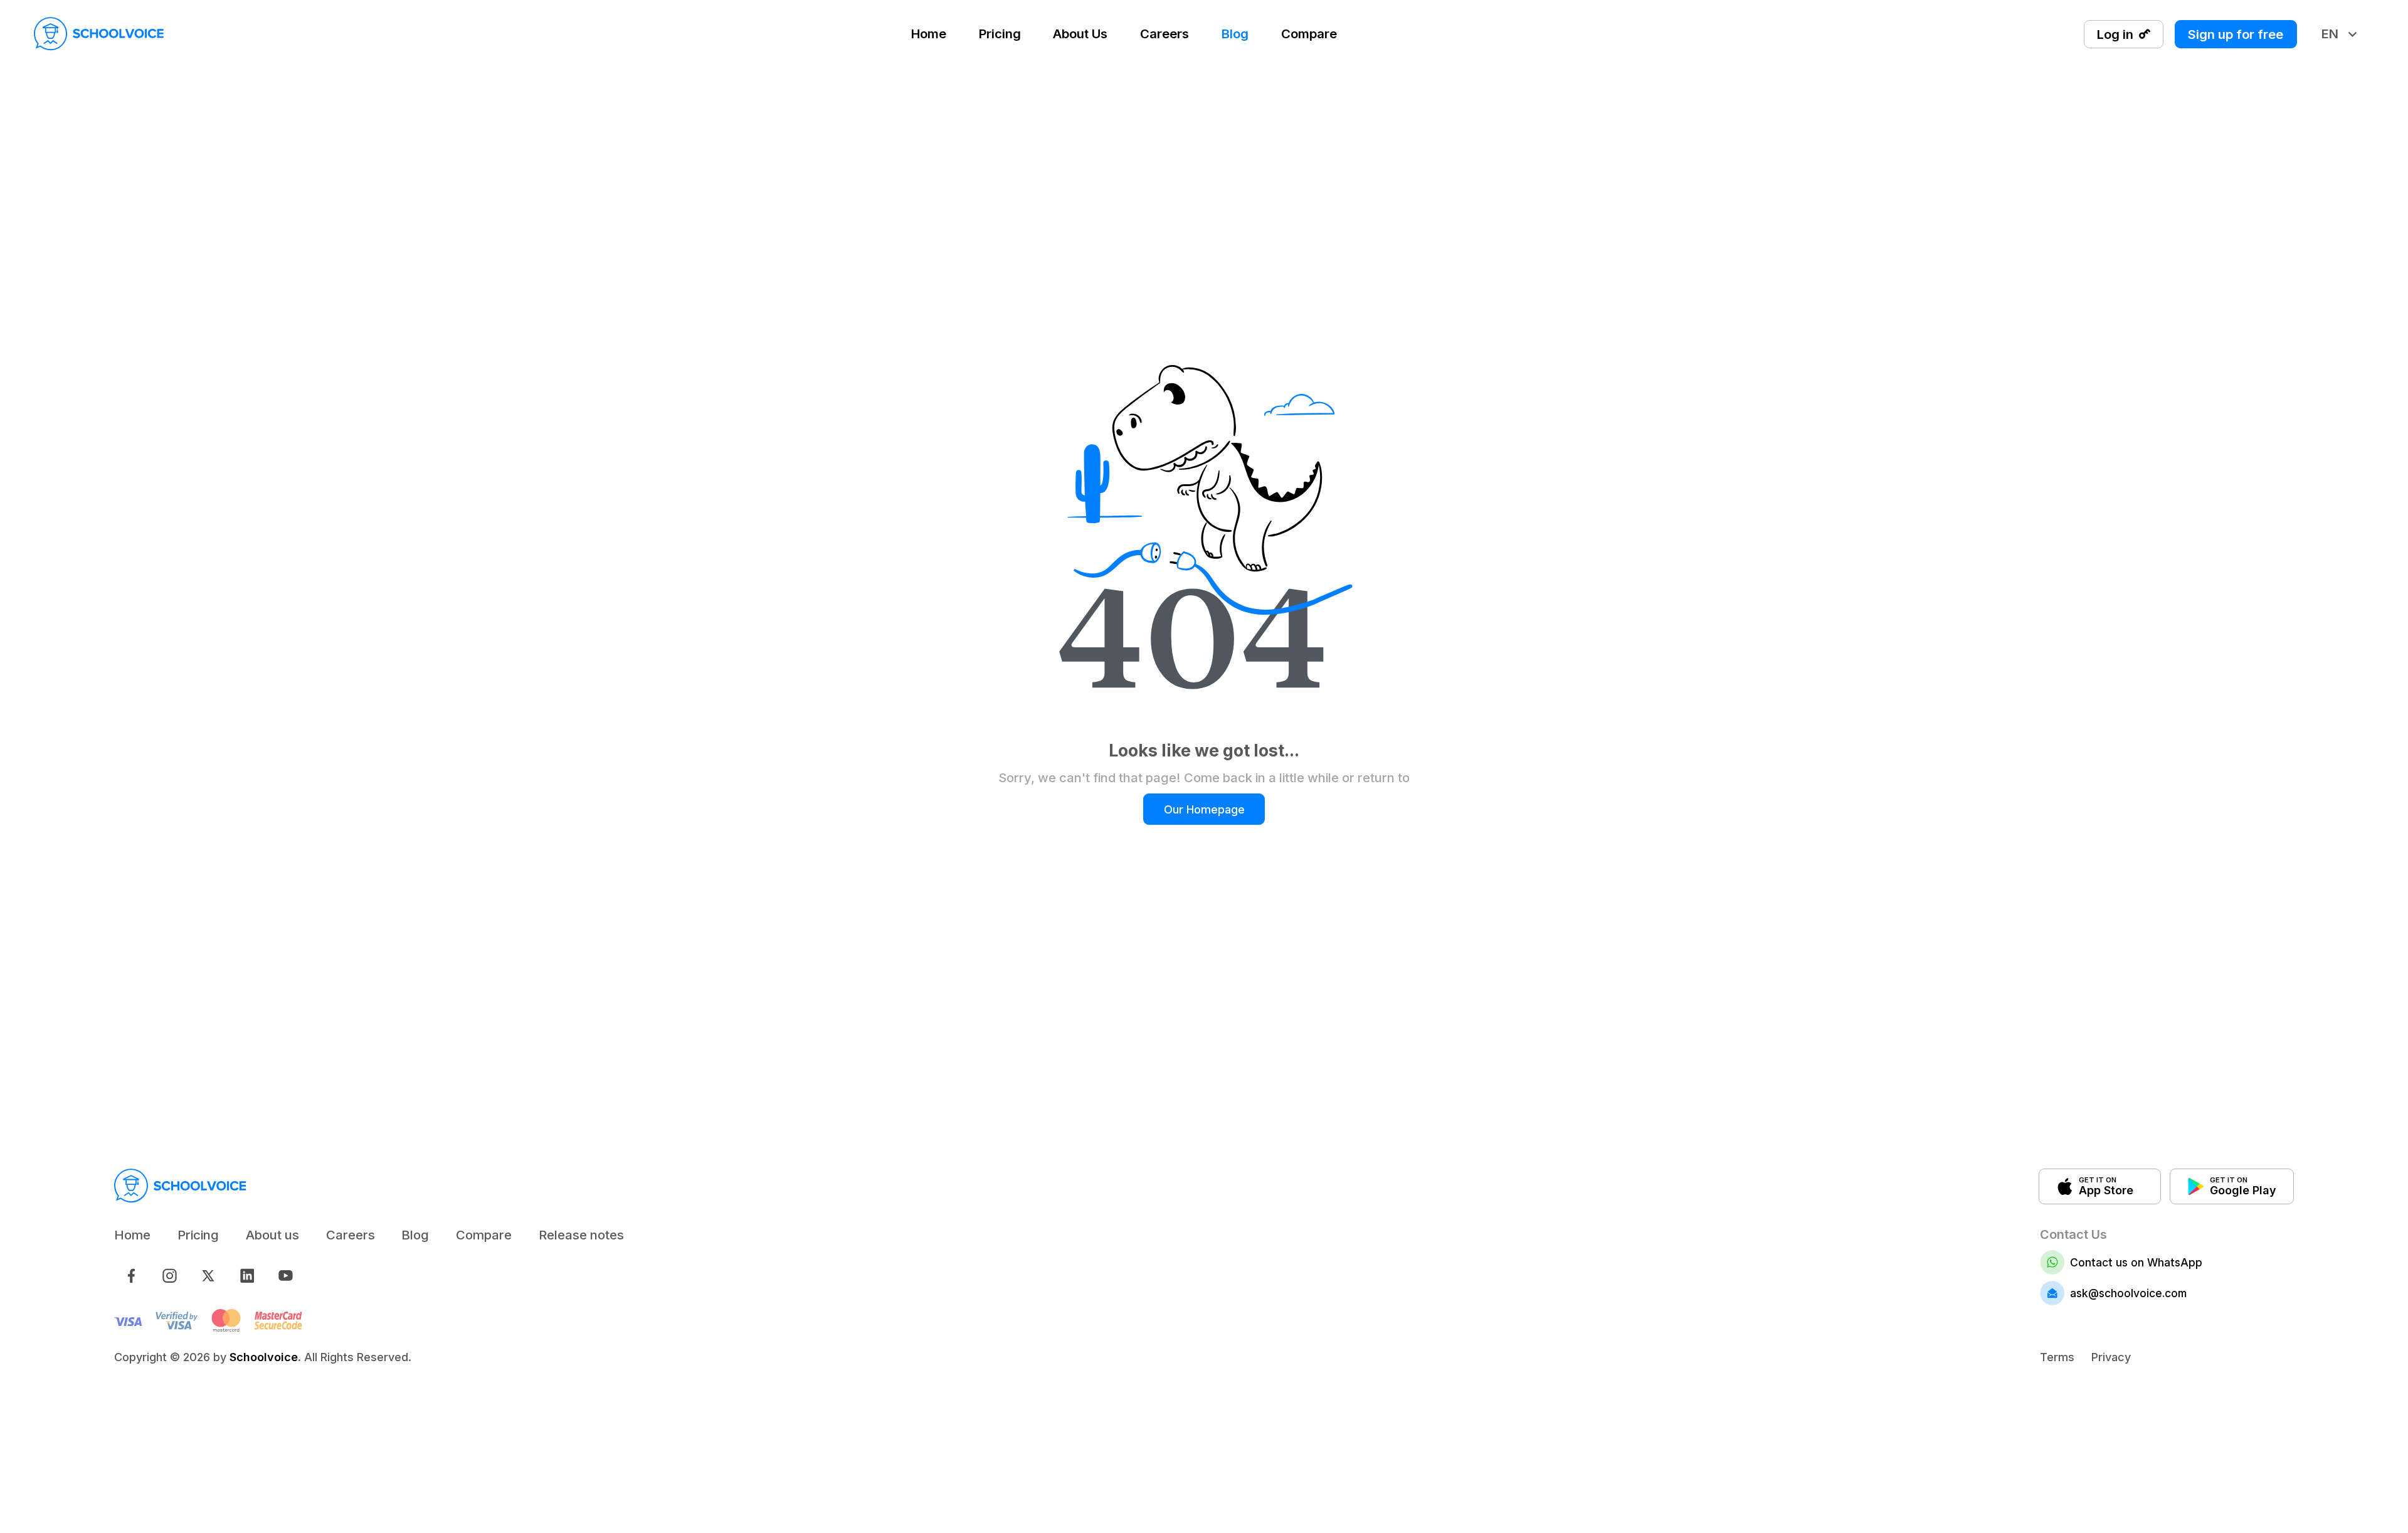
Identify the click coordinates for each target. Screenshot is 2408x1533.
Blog (1235, 34)
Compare (1309, 34)
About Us (1080, 34)
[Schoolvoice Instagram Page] (170, 1276)
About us (272, 1235)
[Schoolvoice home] (99, 34)
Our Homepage (1204, 809)
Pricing (1000, 34)
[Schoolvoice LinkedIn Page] (247, 1276)
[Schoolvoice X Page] (209, 1276)
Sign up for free (2236, 34)
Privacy (2111, 1357)
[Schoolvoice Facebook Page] (131, 1276)
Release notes (581, 1235)
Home (929, 34)
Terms (2057, 1357)
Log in (2115, 34)
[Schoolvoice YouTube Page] (286, 1276)
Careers (1164, 34)
